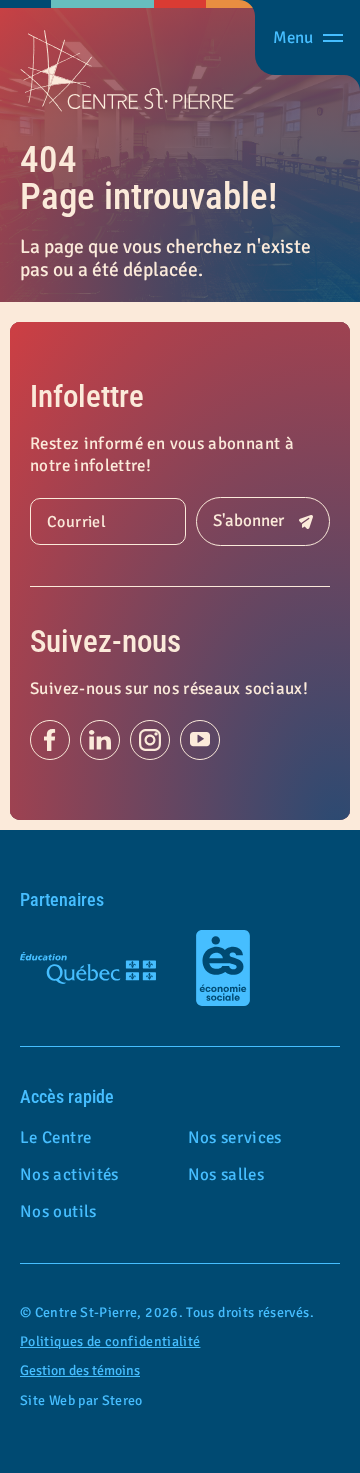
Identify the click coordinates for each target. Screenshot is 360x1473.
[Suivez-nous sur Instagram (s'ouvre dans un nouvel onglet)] (150, 740)
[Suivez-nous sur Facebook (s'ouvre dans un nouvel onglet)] (50, 740)
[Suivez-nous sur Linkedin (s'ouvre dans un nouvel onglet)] (100, 740)
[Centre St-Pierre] (127, 71)
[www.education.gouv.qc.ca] (88, 968)
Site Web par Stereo (81, 1401)
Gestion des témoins (80, 1370)
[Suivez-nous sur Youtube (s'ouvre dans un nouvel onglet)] (200, 740)
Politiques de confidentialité (110, 1341)
